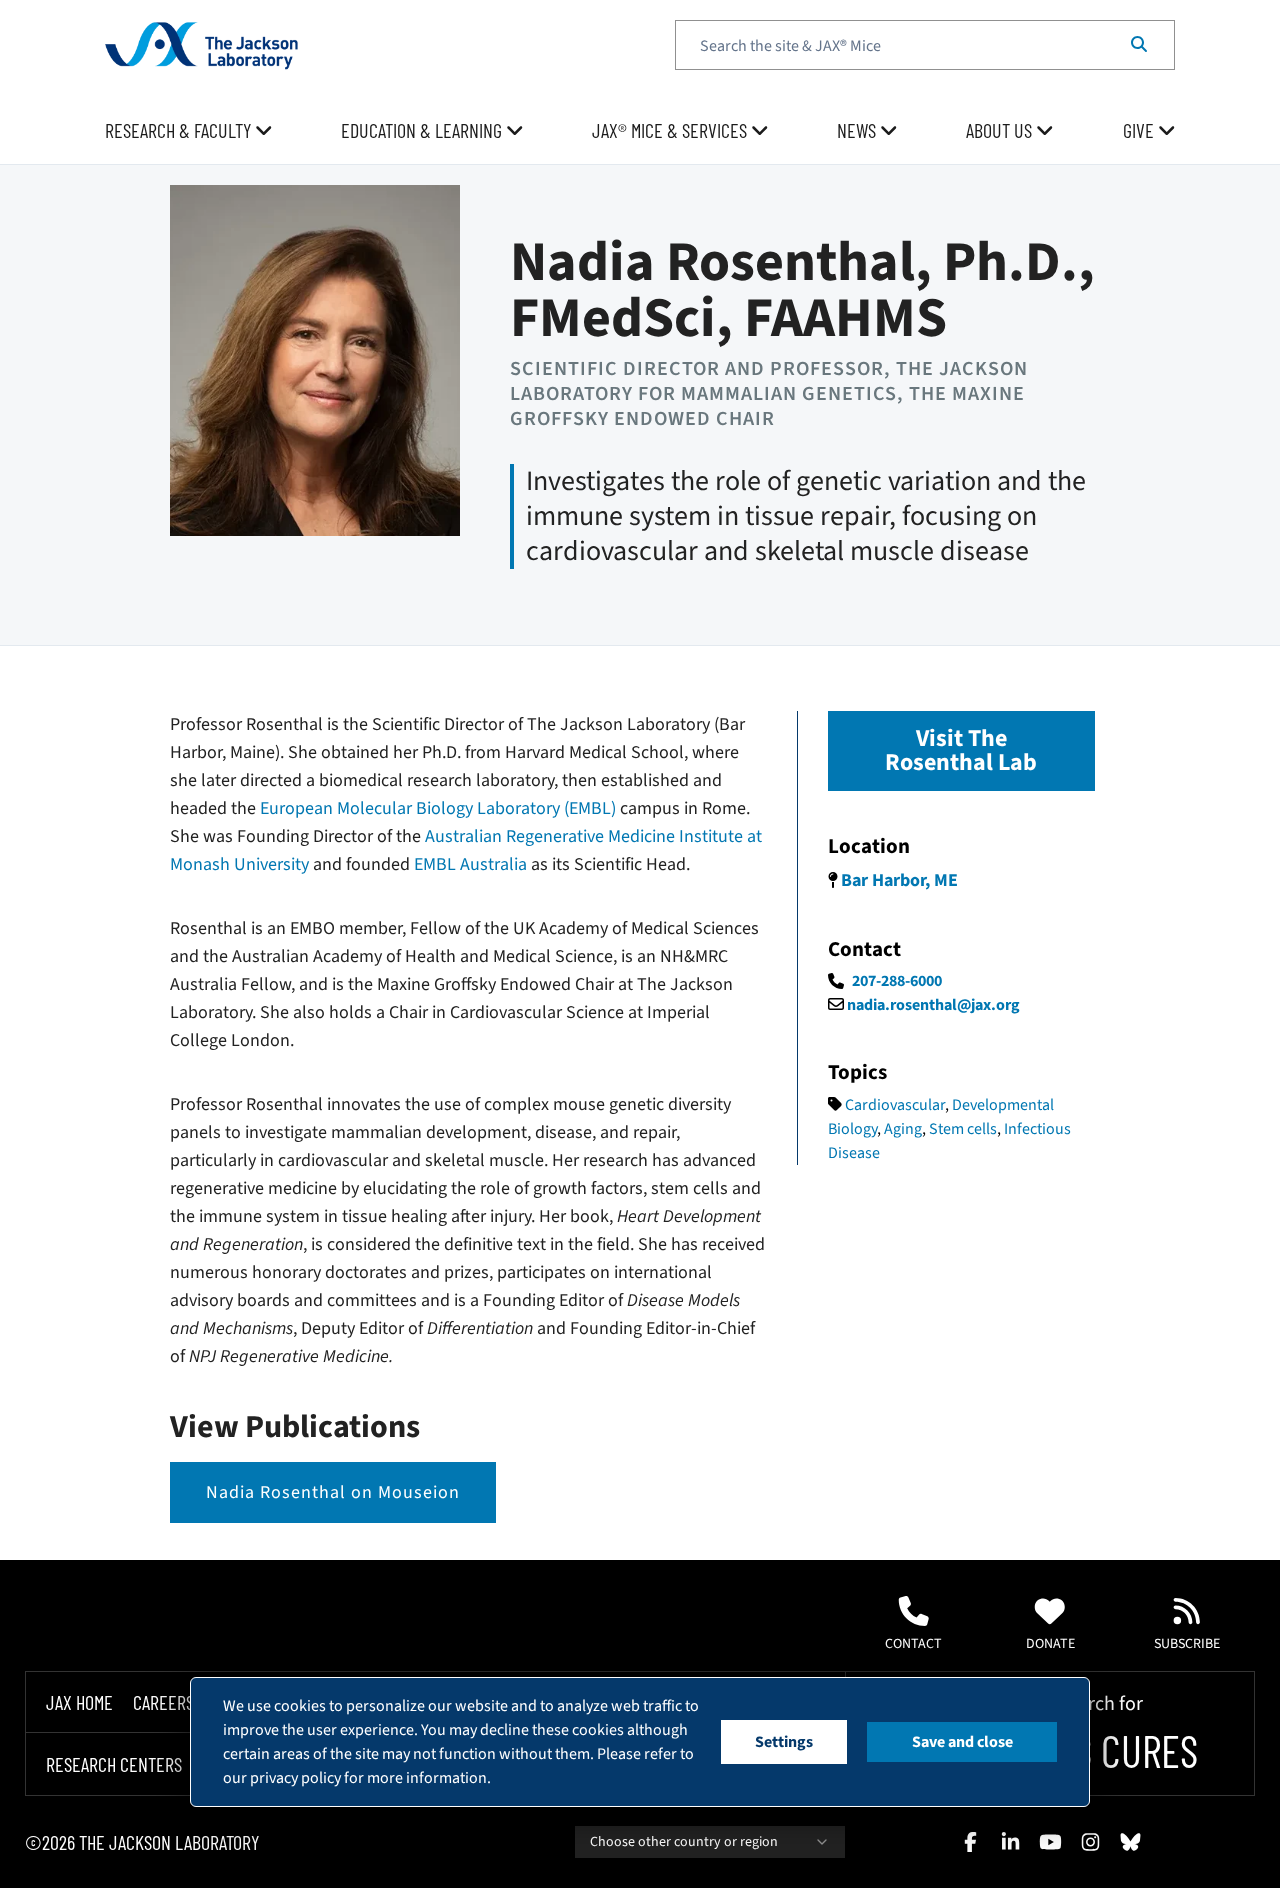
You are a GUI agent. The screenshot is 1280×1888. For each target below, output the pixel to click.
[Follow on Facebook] (970, 1842)
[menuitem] (189, 131)
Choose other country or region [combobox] (684, 1842)
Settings (784, 1742)
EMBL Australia (470, 864)
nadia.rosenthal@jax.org (933, 1005)
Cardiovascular (895, 1105)
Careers (163, 1702)
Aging (903, 1129)
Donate (1050, 1644)
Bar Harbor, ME (899, 880)
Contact (913, 1644)
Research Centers (114, 1764)
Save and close (962, 1742)
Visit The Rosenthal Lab (961, 750)
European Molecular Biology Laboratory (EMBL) (438, 808)
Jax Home (79, 1702)
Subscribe (1187, 1644)
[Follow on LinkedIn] (1010, 1842)
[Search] (1139, 45)
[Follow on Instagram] (1090, 1842)
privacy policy (295, 1778)
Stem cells (963, 1129)
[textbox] (925, 45)
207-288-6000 (897, 981)
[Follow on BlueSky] (1130, 1842)
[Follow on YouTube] (1050, 1842)
